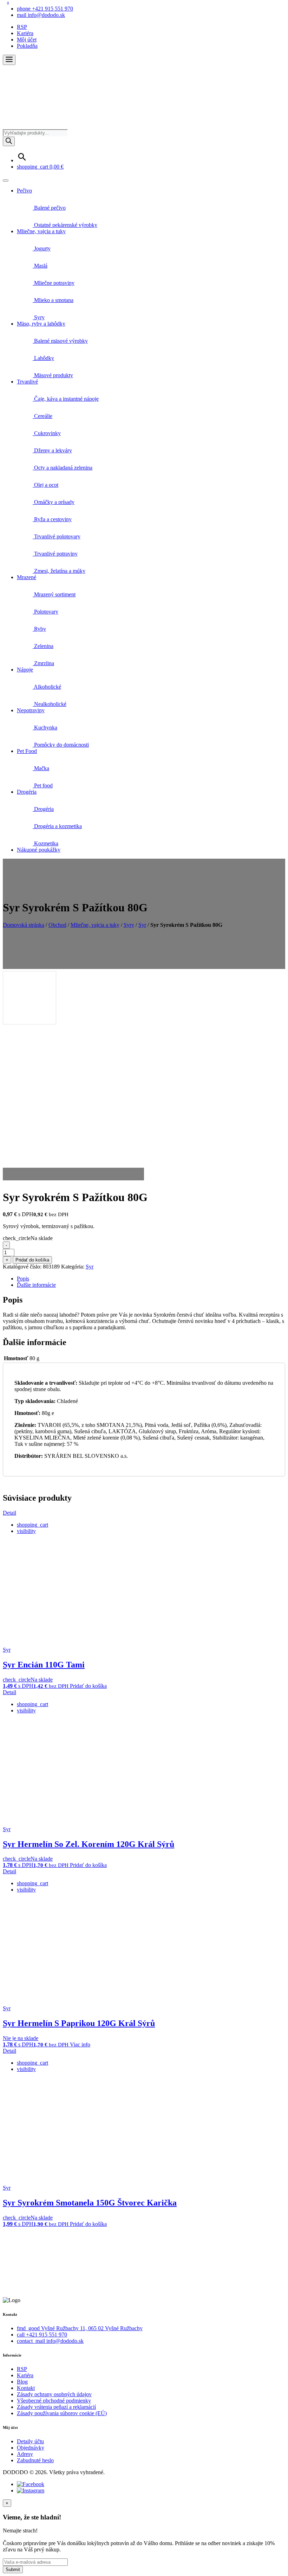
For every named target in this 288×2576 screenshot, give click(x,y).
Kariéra (25, 33)
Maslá (40, 266)
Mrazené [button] (27, 577)
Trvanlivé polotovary (57, 536)
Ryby (39, 629)
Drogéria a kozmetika (57, 826)
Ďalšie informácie (36, 1285)
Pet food (43, 785)
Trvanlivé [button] (27, 382)
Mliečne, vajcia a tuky (95, 925)
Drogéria (43, 809)
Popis (23, 1279)
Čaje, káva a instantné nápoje (66, 399)
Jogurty (42, 248)
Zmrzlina (43, 663)
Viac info (80, 2044)
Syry (39, 317)
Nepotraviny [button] (31, 710)
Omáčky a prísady (54, 502)
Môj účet (27, 40)
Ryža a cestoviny (52, 519)
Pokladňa (27, 46)
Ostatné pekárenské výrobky (65, 225)
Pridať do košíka (32, 1260)
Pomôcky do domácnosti (61, 745)
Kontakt (26, 2388)
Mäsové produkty (53, 375)
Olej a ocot (45, 485)
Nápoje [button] (25, 670)
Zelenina (43, 646)
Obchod (57, 925)
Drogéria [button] (27, 792)
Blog (22, 2382)
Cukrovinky (47, 433)
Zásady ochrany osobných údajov (54, 2394)
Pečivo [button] (24, 191)
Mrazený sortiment (54, 594)
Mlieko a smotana (53, 300)
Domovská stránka (24, 925)
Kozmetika (45, 843)
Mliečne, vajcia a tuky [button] (41, 231)
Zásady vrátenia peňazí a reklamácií (56, 2407)
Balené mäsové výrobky (60, 341)
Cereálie (42, 416)
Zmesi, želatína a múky (59, 571)
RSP (22, 27)
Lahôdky (43, 358)
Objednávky (31, 2448)
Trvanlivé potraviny (55, 554)
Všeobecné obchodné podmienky (54, 2401)
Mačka (41, 768)
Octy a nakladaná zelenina (63, 468)
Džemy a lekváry (52, 450)
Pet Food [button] (27, 751)
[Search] (9, 141)
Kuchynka (45, 727)
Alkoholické (47, 687)
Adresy (25, 2454)
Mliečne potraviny (54, 283)
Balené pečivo (49, 208)
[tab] (151, 1279)
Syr (142, 925)
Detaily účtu (30, 2441)
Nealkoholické (50, 704)
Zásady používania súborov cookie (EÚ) (62, 2413)
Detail (9, 1513)
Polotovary (45, 612)
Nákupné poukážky (39, 850)
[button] (9, 60)
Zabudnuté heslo (35, 2460)
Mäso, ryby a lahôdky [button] (41, 324)
